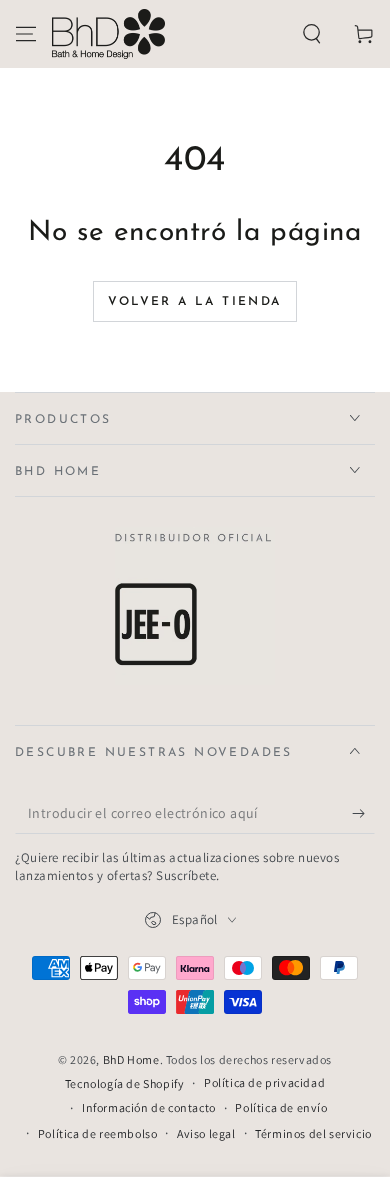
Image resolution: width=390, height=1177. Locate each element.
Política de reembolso (98, 1133)
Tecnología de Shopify (125, 1083)
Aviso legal (206, 1133)
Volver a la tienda (194, 302)
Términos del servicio (313, 1133)
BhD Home (131, 1059)
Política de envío (281, 1107)
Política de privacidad (264, 1082)
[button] (312, 34)
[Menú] (26, 34)
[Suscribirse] (363, 814)
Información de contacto (149, 1107)
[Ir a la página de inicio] (108, 34)
